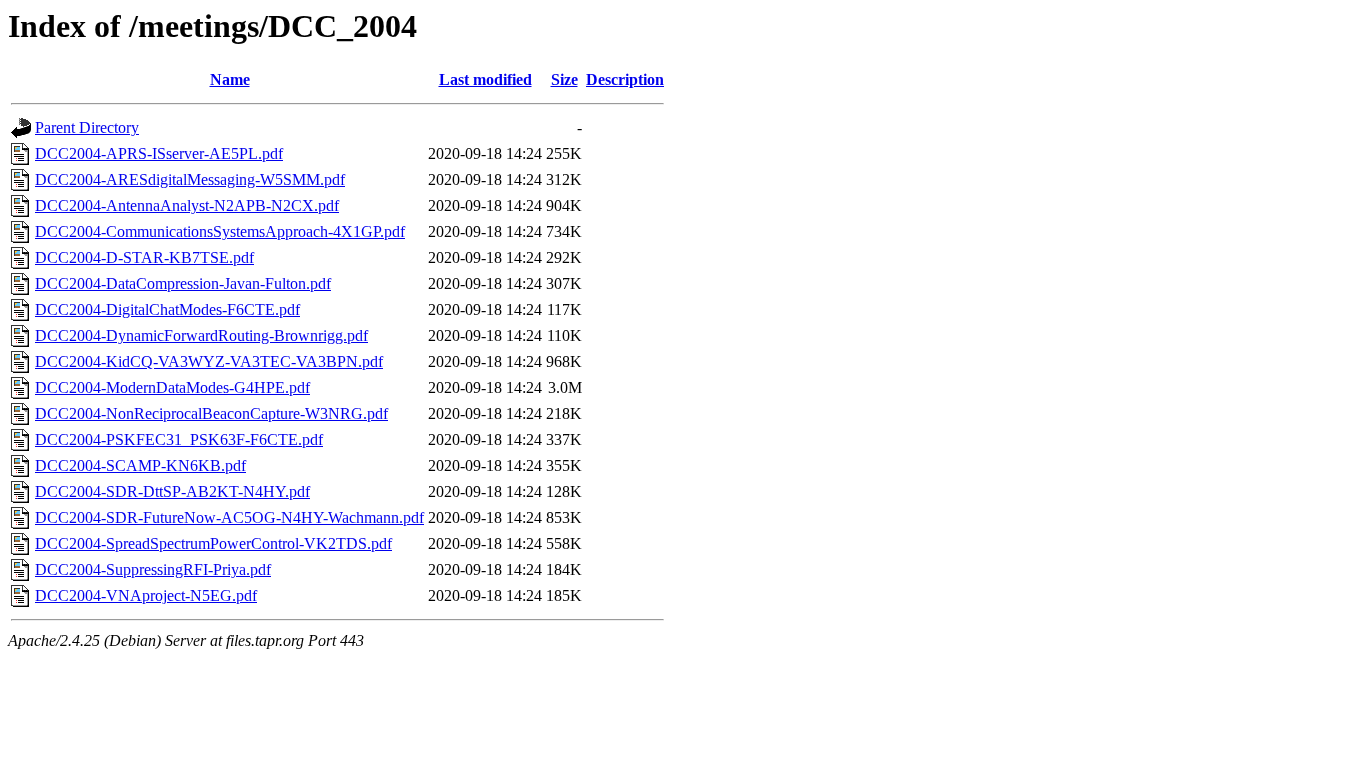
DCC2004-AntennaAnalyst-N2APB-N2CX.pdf (187, 205)
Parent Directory (87, 127)
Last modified (485, 79)
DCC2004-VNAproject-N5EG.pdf (146, 595)
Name (230, 79)
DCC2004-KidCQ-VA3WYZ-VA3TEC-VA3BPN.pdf (209, 361)
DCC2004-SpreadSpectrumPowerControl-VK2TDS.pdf (213, 543)
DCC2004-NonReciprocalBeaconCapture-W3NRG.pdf (211, 413)
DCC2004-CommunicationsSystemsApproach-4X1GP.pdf (220, 231)
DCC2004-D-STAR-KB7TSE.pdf (144, 257)
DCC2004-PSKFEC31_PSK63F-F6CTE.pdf (179, 439)
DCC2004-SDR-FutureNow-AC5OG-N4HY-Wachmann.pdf (229, 517)
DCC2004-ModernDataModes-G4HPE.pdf (172, 387)
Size (564, 79)
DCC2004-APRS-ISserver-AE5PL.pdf (159, 153)
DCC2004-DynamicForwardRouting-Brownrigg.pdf (201, 335)
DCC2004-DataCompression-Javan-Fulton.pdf (183, 283)
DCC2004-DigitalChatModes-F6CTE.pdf (167, 309)
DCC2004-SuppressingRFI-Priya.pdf (153, 569)
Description (625, 79)
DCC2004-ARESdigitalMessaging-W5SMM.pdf (190, 179)
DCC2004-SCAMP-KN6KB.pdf (140, 465)
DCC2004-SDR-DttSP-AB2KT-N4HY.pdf (172, 491)
